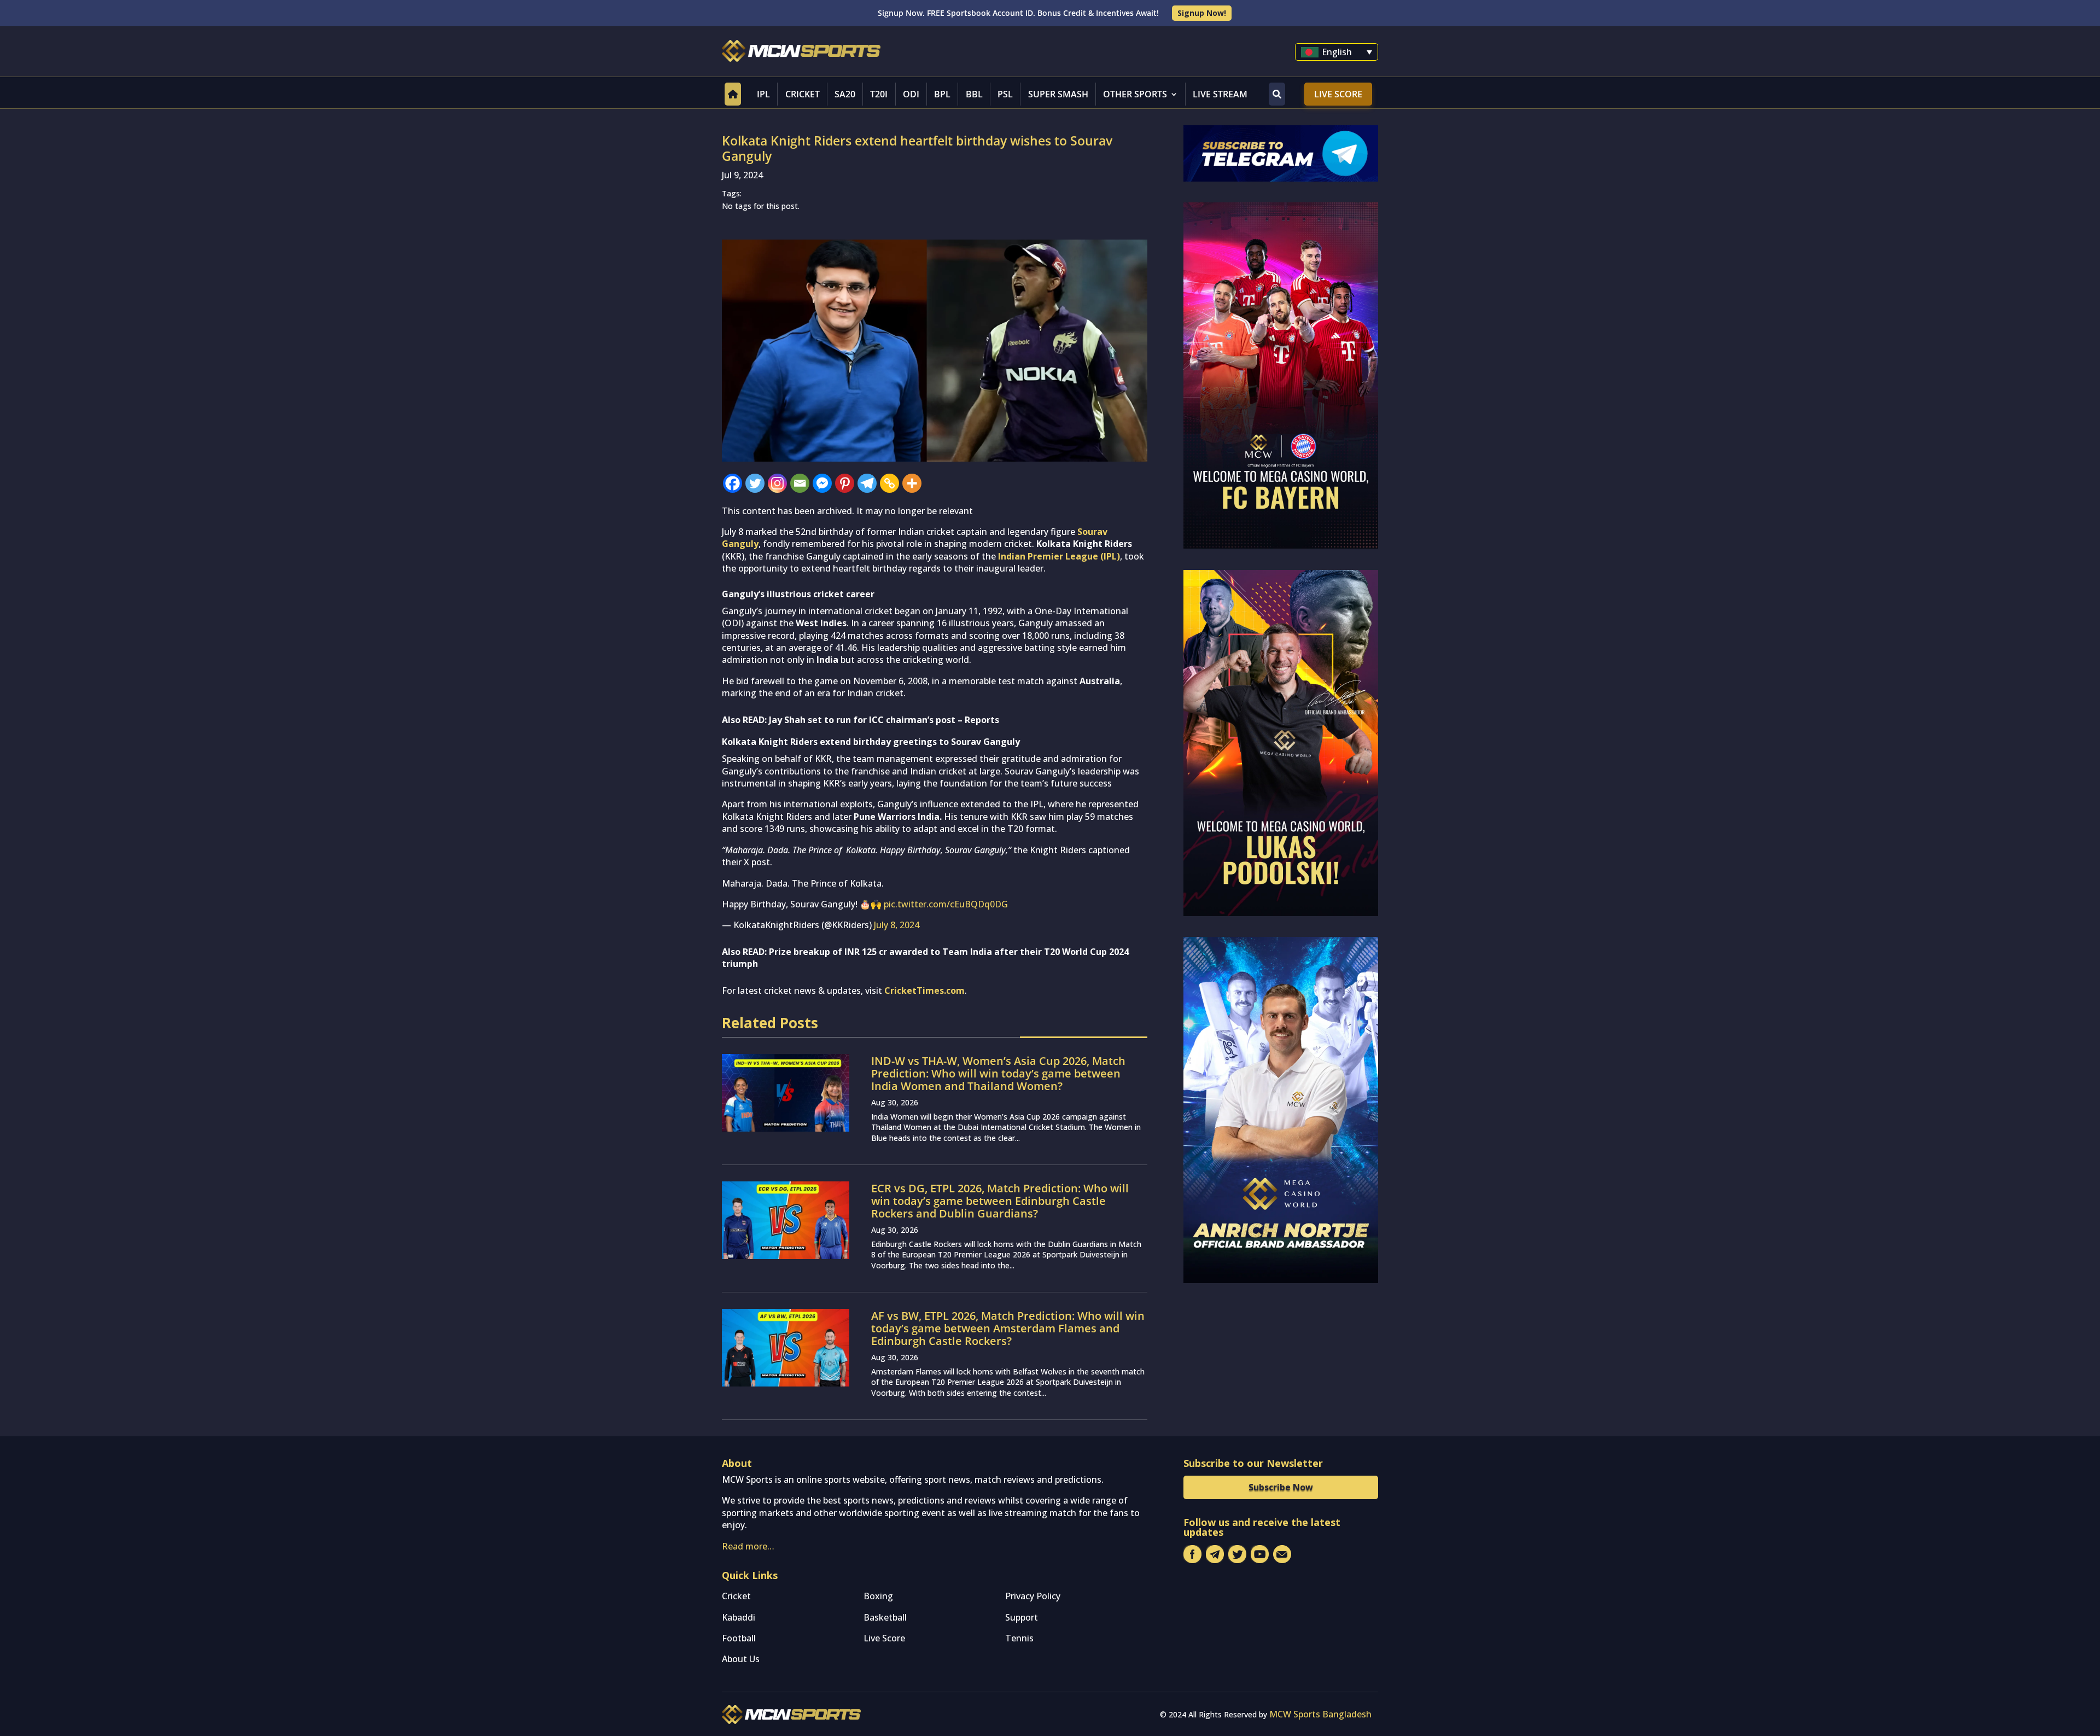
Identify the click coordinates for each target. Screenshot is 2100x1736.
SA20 (845, 94)
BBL (974, 94)
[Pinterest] (845, 483)
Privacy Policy (1033, 1596)
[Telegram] (867, 483)
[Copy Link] (889, 483)
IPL (763, 94)
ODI (911, 94)
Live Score (1338, 94)
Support (1022, 1617)
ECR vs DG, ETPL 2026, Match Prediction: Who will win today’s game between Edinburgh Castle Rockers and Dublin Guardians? (1000, 1201)
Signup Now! (1202, 13)
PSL (1005, 94)
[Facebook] (733, 483)
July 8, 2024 (897, 925)
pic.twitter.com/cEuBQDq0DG (946, 904)
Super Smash (1058, 94)
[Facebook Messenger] (822, 483)
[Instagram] (777, 483)
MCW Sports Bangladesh (1320, 1714)
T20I (879, 94)
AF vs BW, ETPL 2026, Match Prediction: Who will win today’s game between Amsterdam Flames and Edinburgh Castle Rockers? (1008, 1328)
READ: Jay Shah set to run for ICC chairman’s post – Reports (871, 720)
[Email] (800, 483)
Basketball (885, 1617)
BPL (942, 94)
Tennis (1019, 1638)
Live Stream (1220, 94)
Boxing (878, 1596)
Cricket (803, 94)
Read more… (748, 1546)
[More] (912, 483)
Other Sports (1135, 94)
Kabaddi (739, 1617)
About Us (741, 1659)
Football (739, 1638)
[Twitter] (755, 483)
